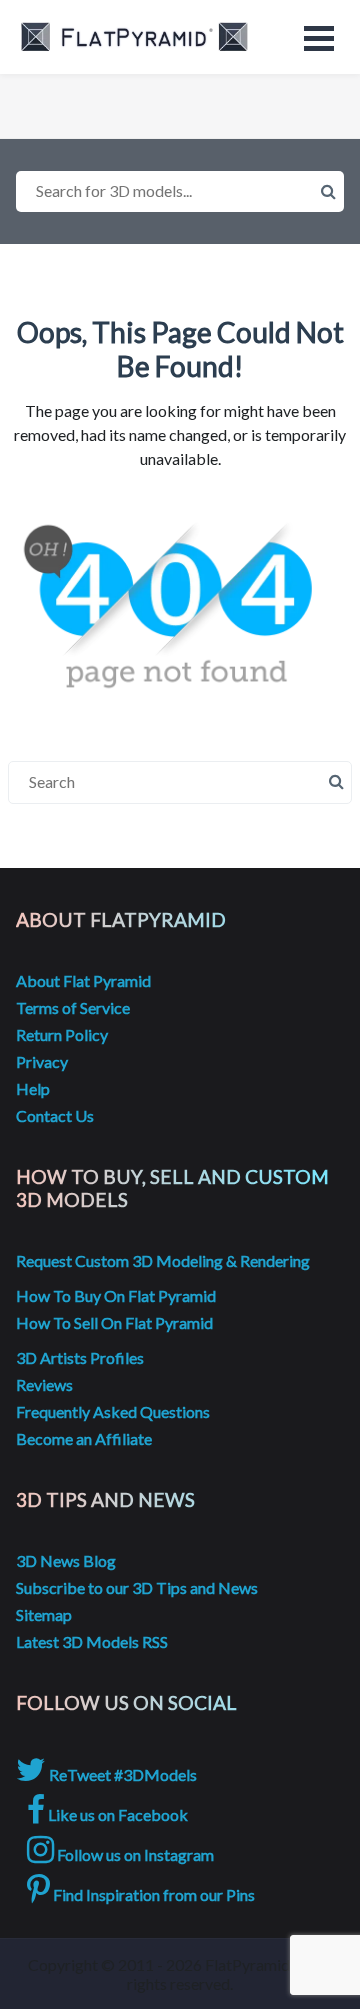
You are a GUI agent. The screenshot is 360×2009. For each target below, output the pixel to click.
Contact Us (55, 1115)
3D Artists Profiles (80, 1357)
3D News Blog (66, 1560)
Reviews (44, 1384)
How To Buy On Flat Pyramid (116, 1295)
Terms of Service (73, 1007)
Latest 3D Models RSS (92, 1641)
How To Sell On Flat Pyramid (114, 1322)
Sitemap (44, 1614)
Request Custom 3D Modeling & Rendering (163, 1260)
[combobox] (180, 191)
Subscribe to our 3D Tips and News (137, 1587)
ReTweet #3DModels (121, 1774)
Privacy (42, 1061)
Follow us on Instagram (134, 1854)
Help (33, 1088)
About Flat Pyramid (83, 980)
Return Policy (62, 1034)
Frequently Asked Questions (113, 1411)
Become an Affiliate (84, 1438)
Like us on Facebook (116, 1814)
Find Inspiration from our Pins (152, 1894)
